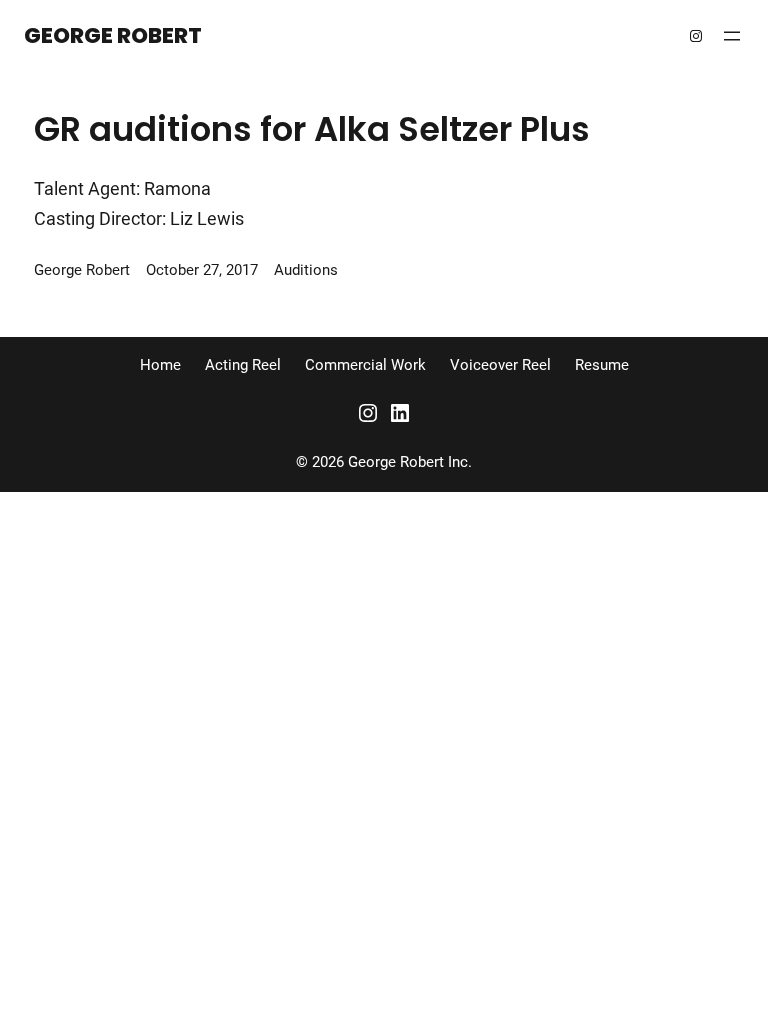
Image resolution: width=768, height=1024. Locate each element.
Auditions (306, 270)
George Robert (113, 35)
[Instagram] (696, 36)
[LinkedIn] (400, 413)
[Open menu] (732, 36)
